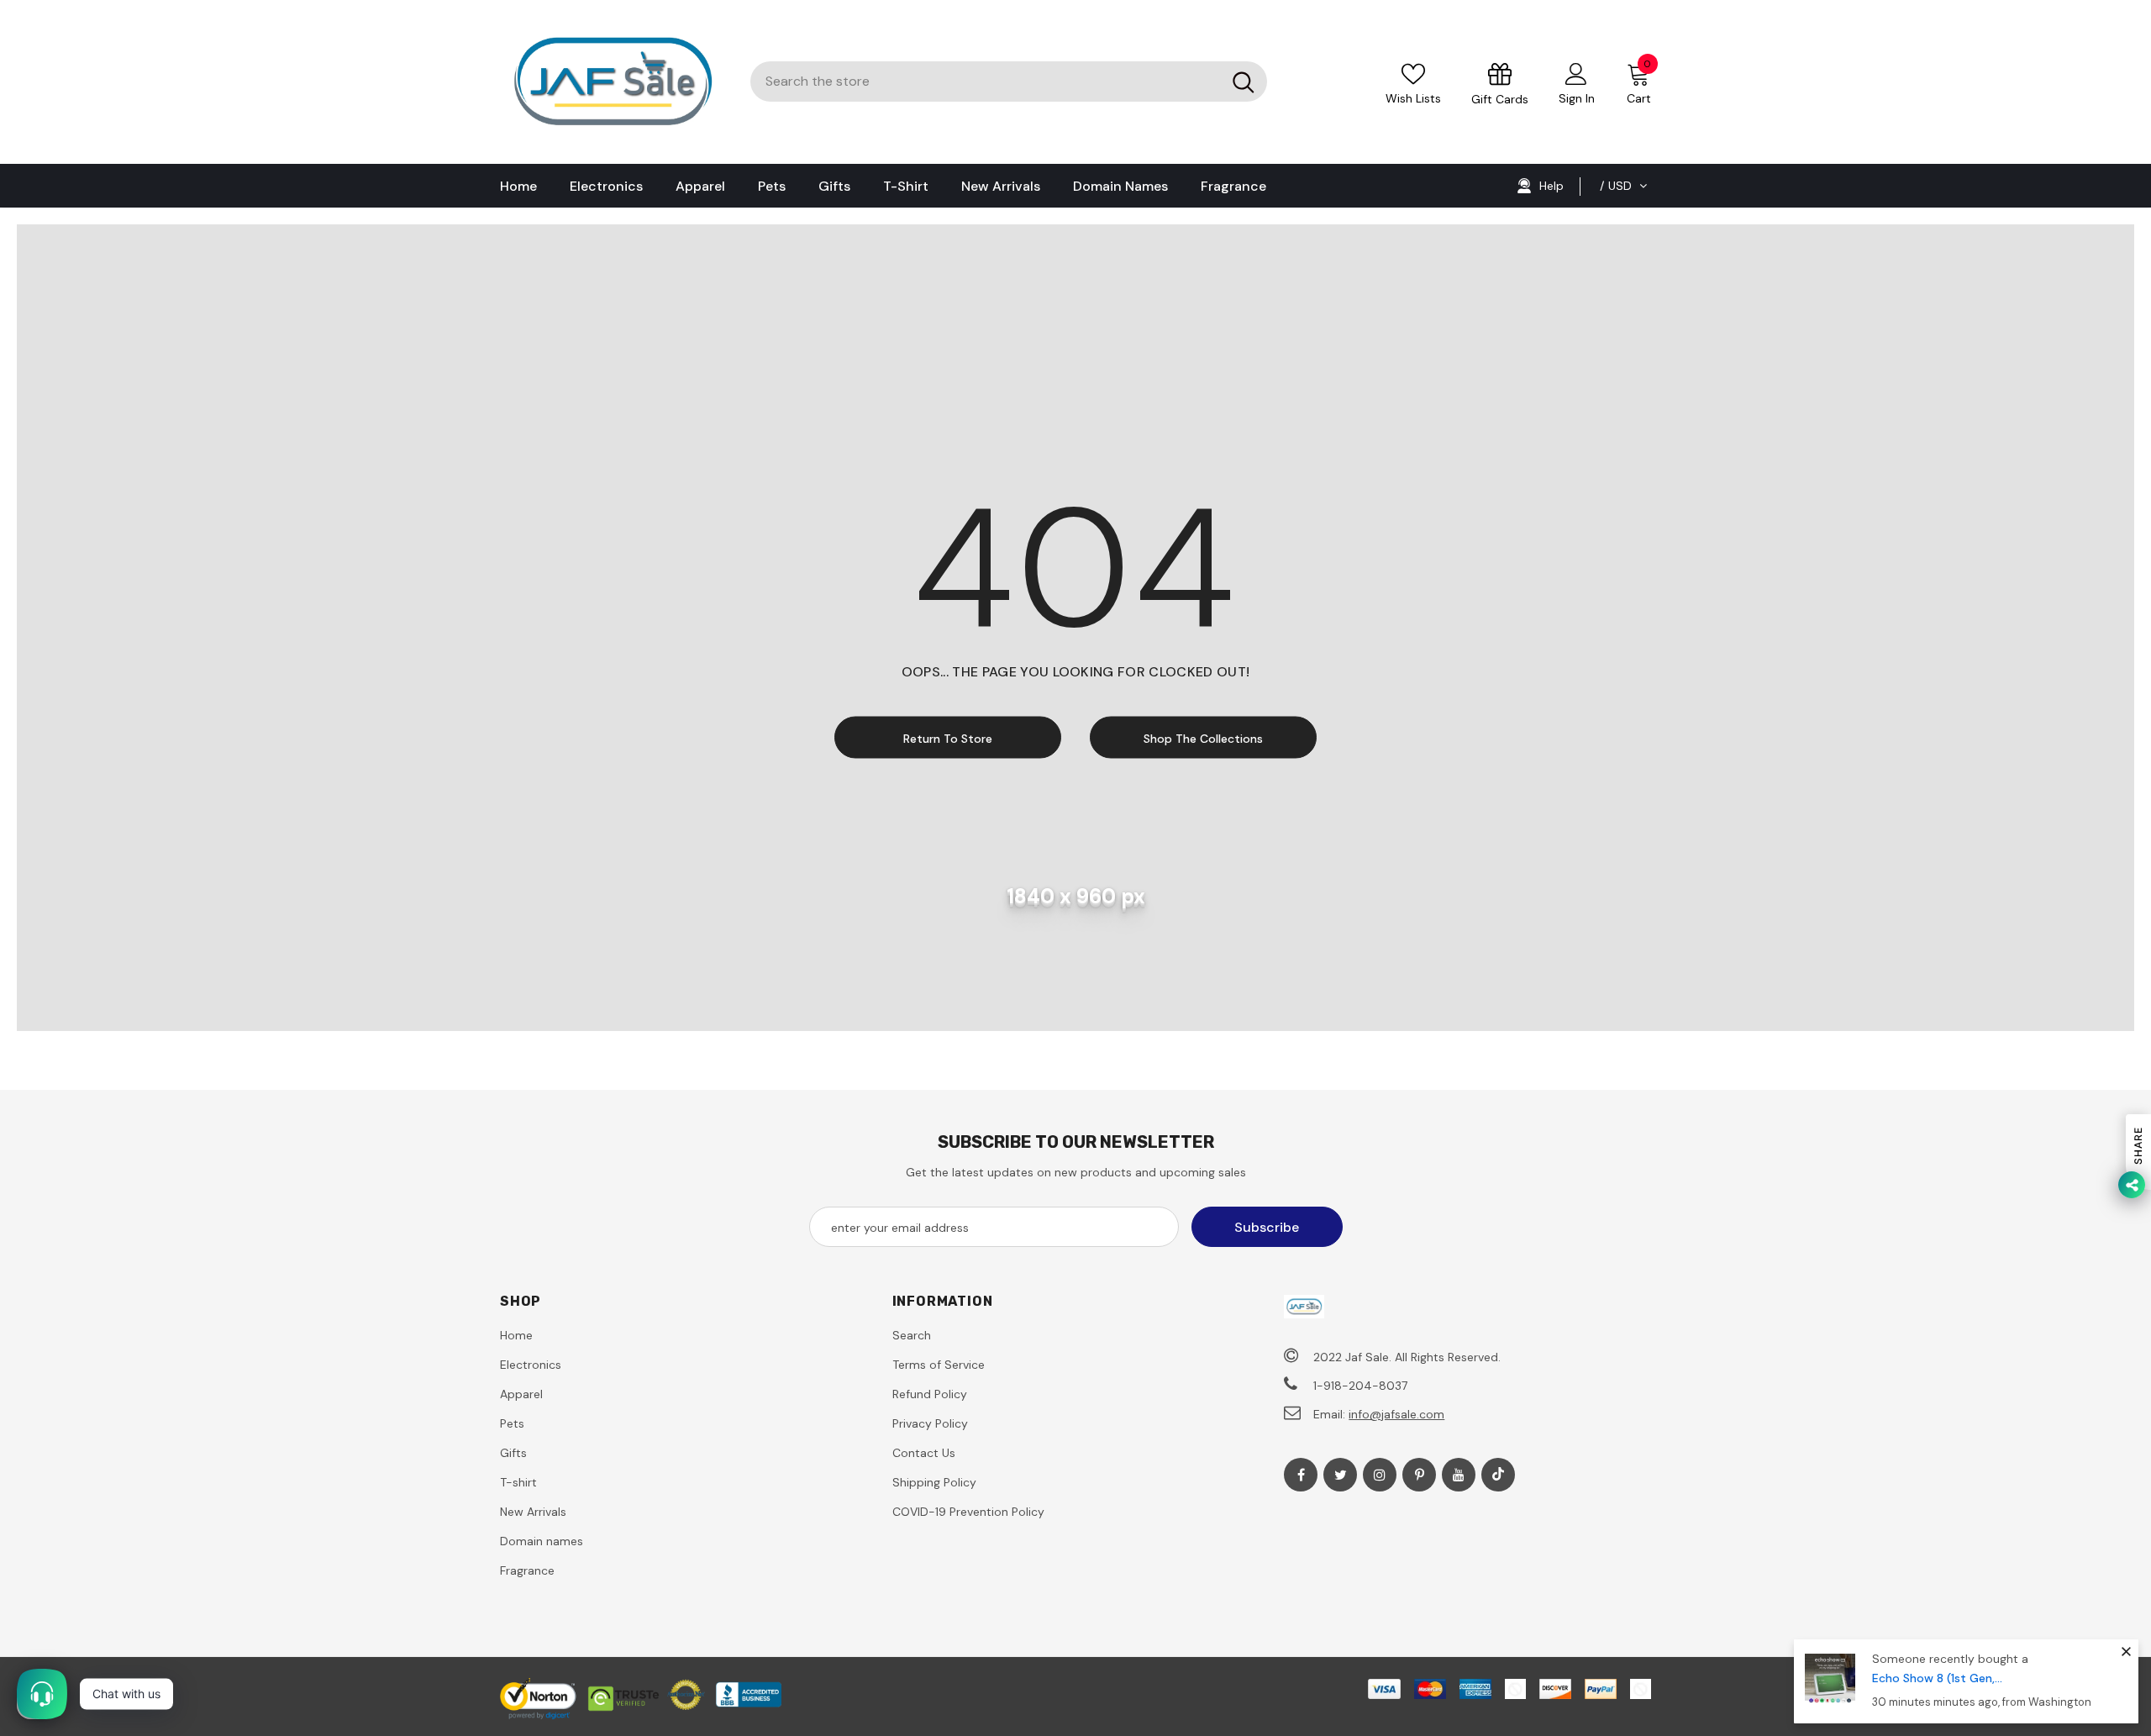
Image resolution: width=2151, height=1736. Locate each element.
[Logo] (613, 82)
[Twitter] (1340, 1475)
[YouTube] (1459, 1475)
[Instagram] (1380, 1475)
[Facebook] (1301, 1475)
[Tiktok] (1498, 1475)
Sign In (1577, 98)
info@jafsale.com (1396, 1414)
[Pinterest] (1419, 1475)
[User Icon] (1576, 73)
